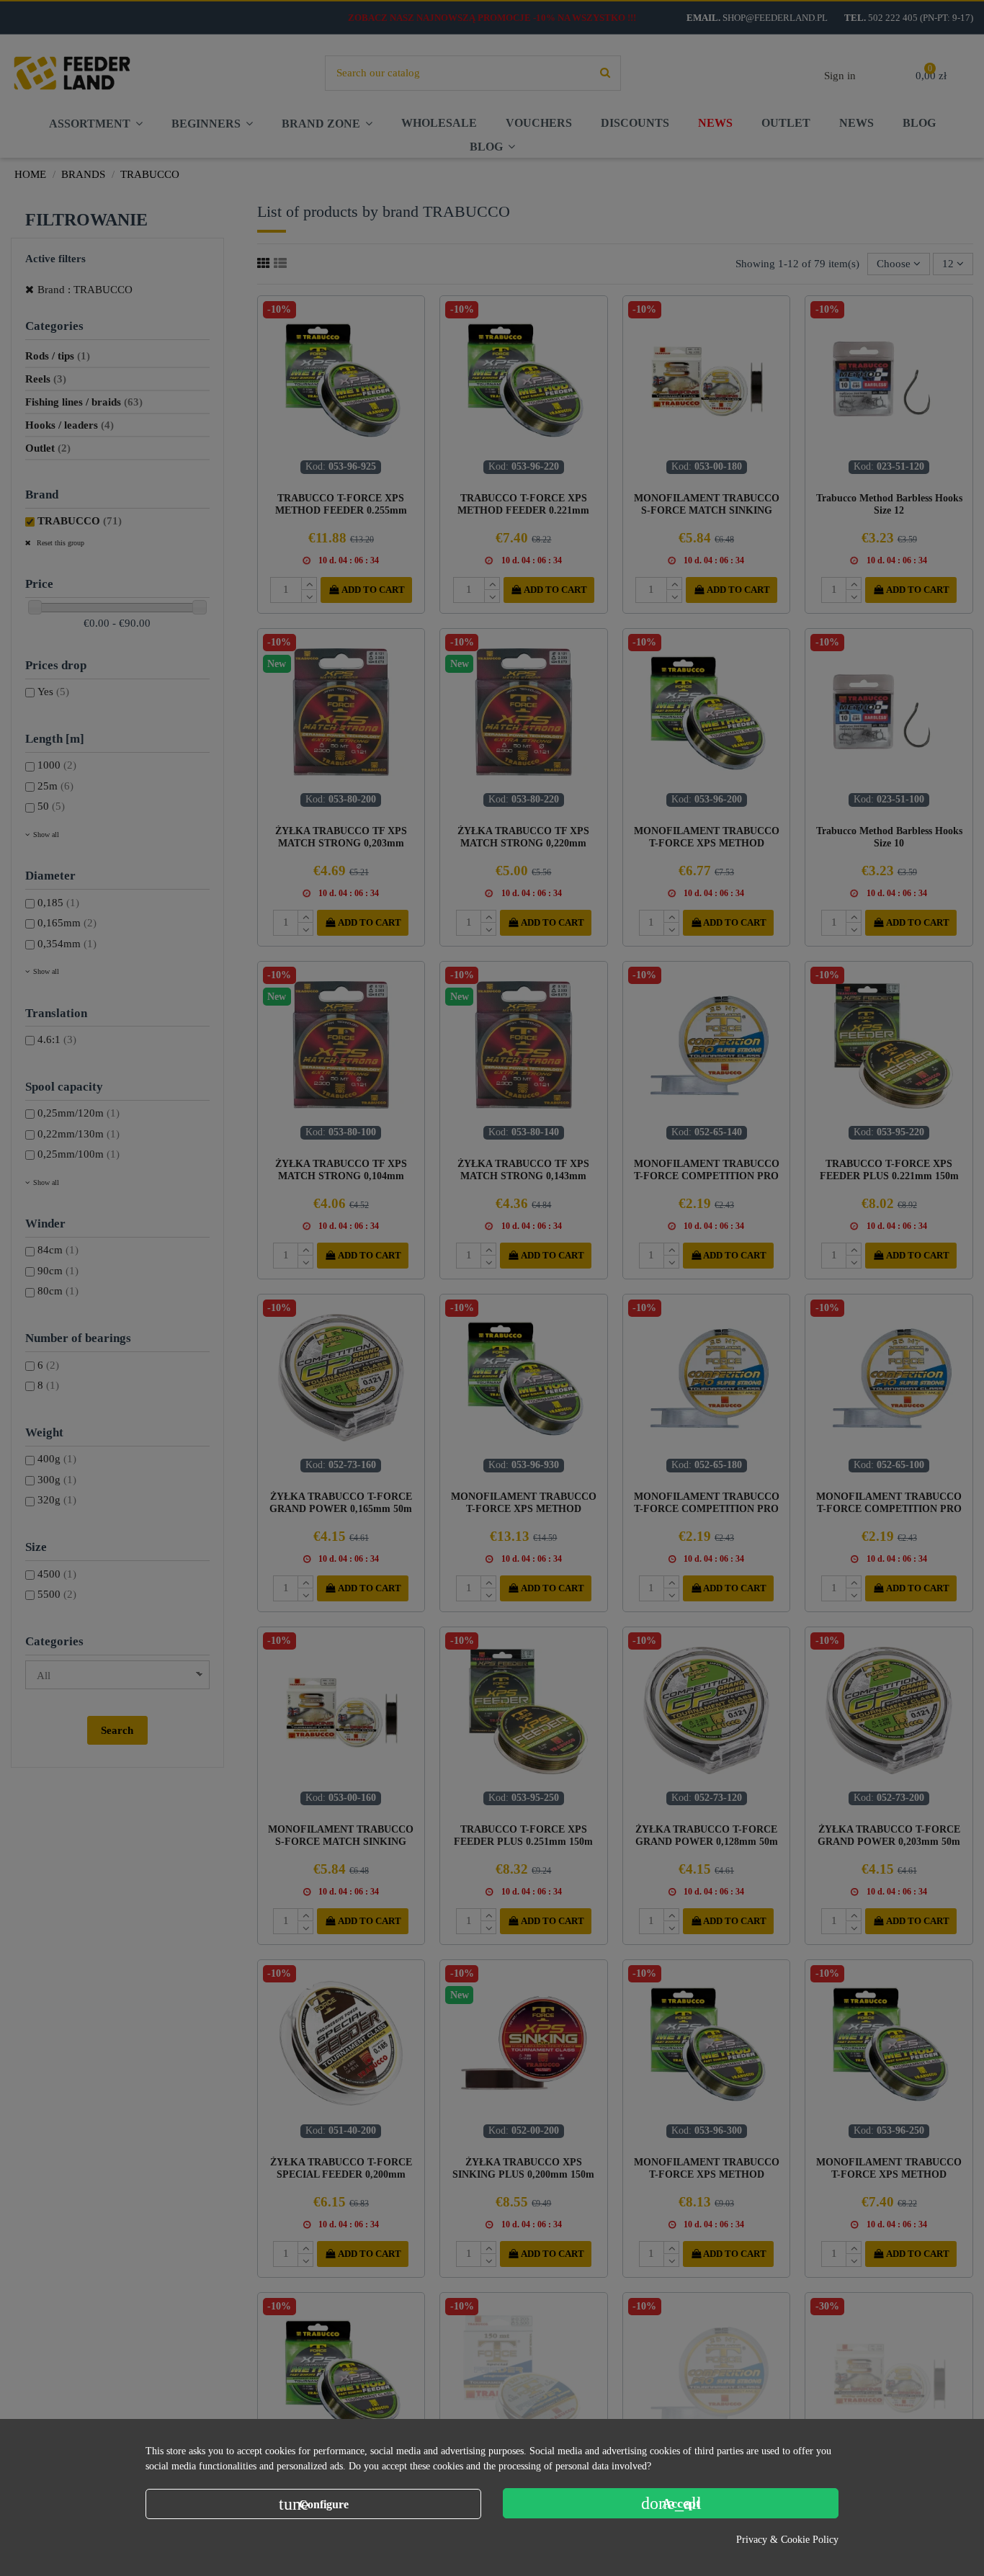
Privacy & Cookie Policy (787, 2540)
